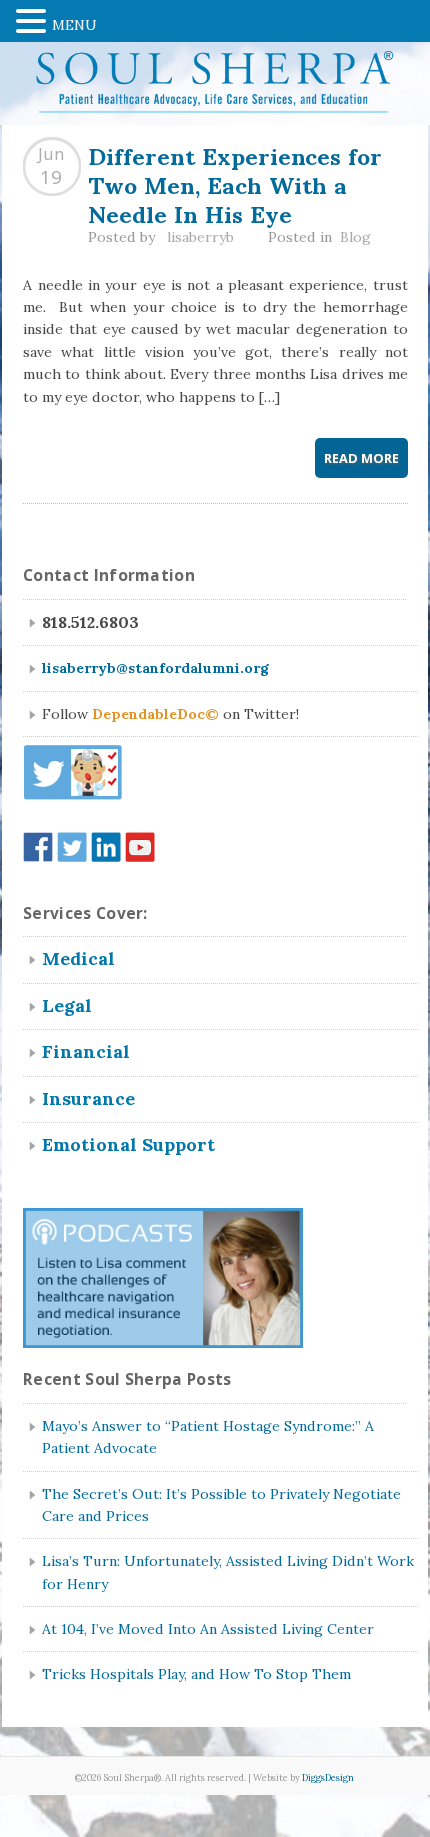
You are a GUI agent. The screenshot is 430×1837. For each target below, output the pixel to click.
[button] (34, 19)
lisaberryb (200, 237)
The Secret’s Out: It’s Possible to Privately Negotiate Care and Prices (221, 1505)
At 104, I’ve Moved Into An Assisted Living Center (208, 1629)
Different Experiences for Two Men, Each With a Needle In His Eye (235, 182)
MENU (74, 25)
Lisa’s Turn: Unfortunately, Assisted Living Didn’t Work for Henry (228, 1572)
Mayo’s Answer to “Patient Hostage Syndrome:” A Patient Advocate (208, 1437)
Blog (355, 237)
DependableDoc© (155, 714)
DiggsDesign (328, 1778)
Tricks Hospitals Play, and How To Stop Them (196, 1674)
